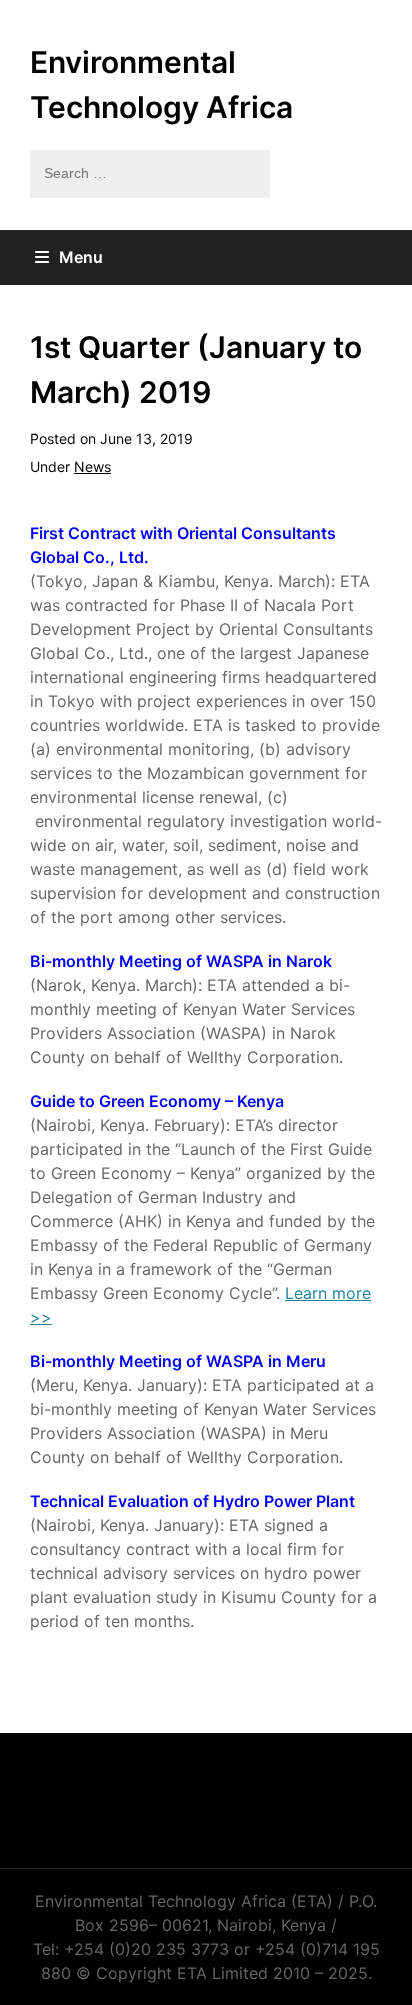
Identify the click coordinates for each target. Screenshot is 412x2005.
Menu (81, 257)
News (92, 466)
